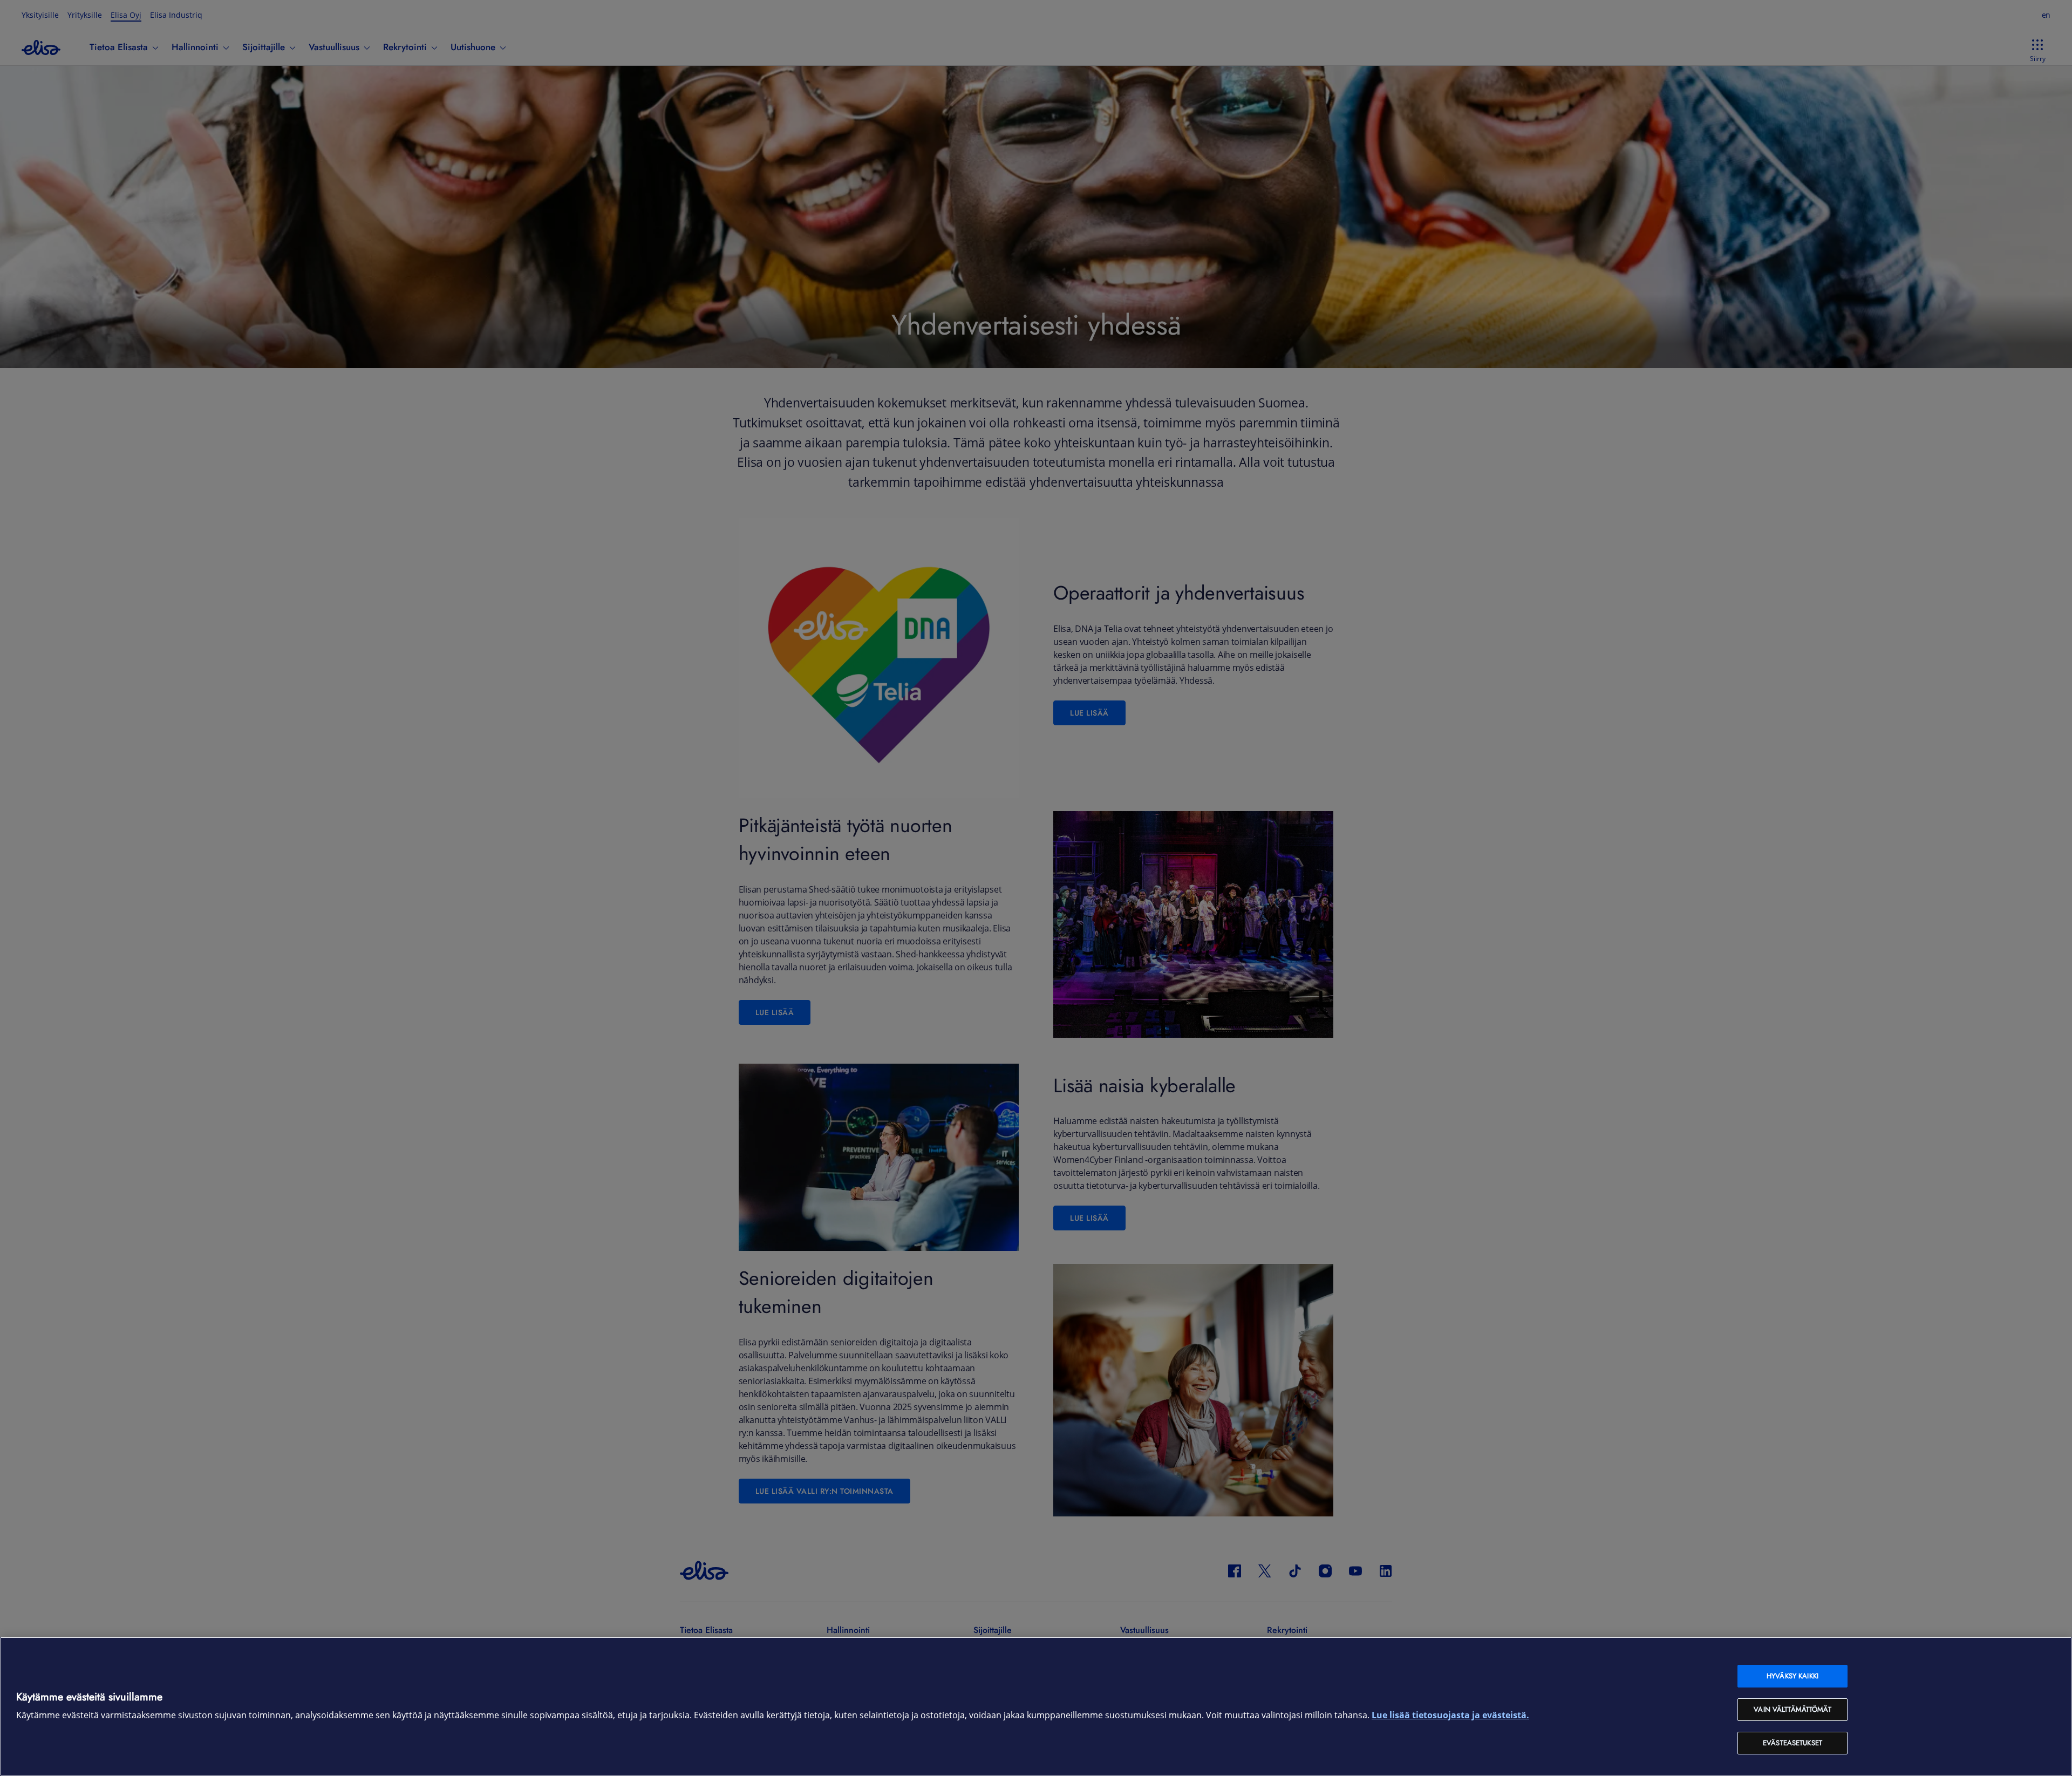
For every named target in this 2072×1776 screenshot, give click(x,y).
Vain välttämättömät (1792, 1709)
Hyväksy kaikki (1792, 1676)
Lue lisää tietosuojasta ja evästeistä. (1450, 1715)
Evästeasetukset (1792, 1743)
